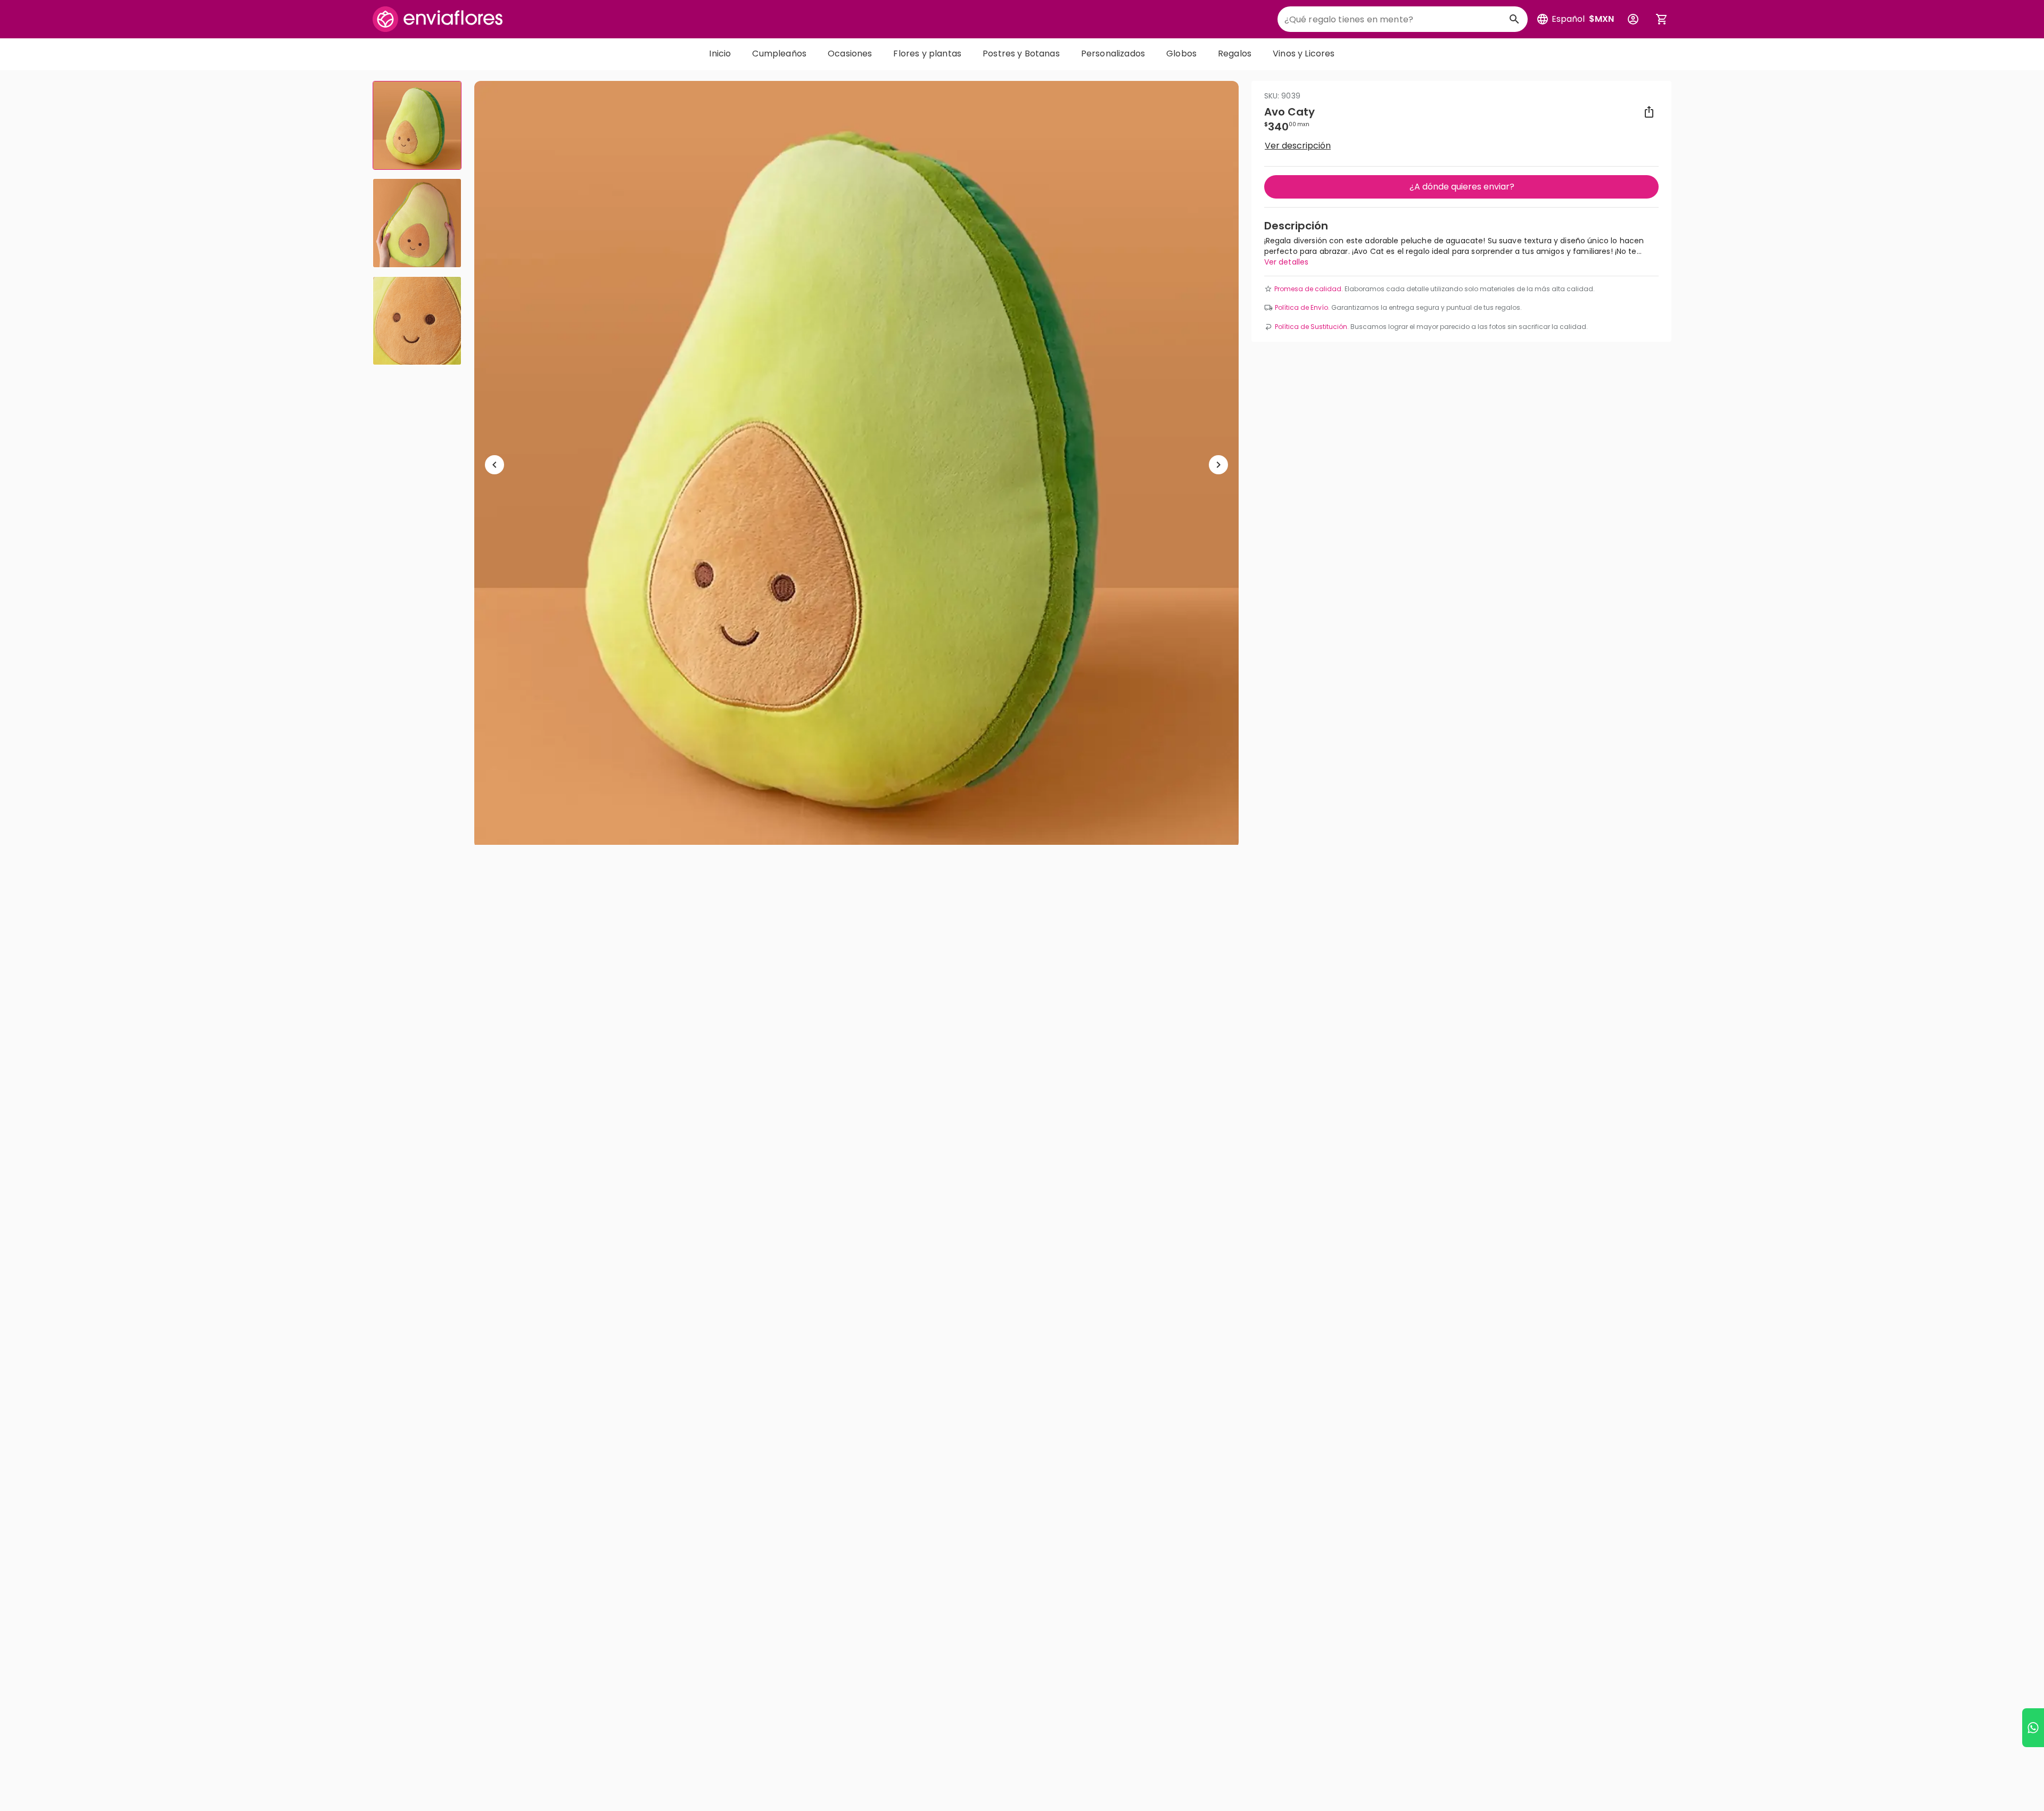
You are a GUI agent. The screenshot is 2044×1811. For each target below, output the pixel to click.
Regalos (1235, 53)
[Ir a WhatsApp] (2033, 1728)
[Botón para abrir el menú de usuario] (1633, 19)
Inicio (720, 53)
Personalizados (1113, 53)
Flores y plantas (927, 53)
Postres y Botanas (1021, 53)
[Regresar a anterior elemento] (494, 465)
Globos (1181, 53)
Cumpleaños (779, 53)
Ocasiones (850, 53)
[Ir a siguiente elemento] (1218, 465)
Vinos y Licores (1304, 53)
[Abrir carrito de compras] (1662, 19)
